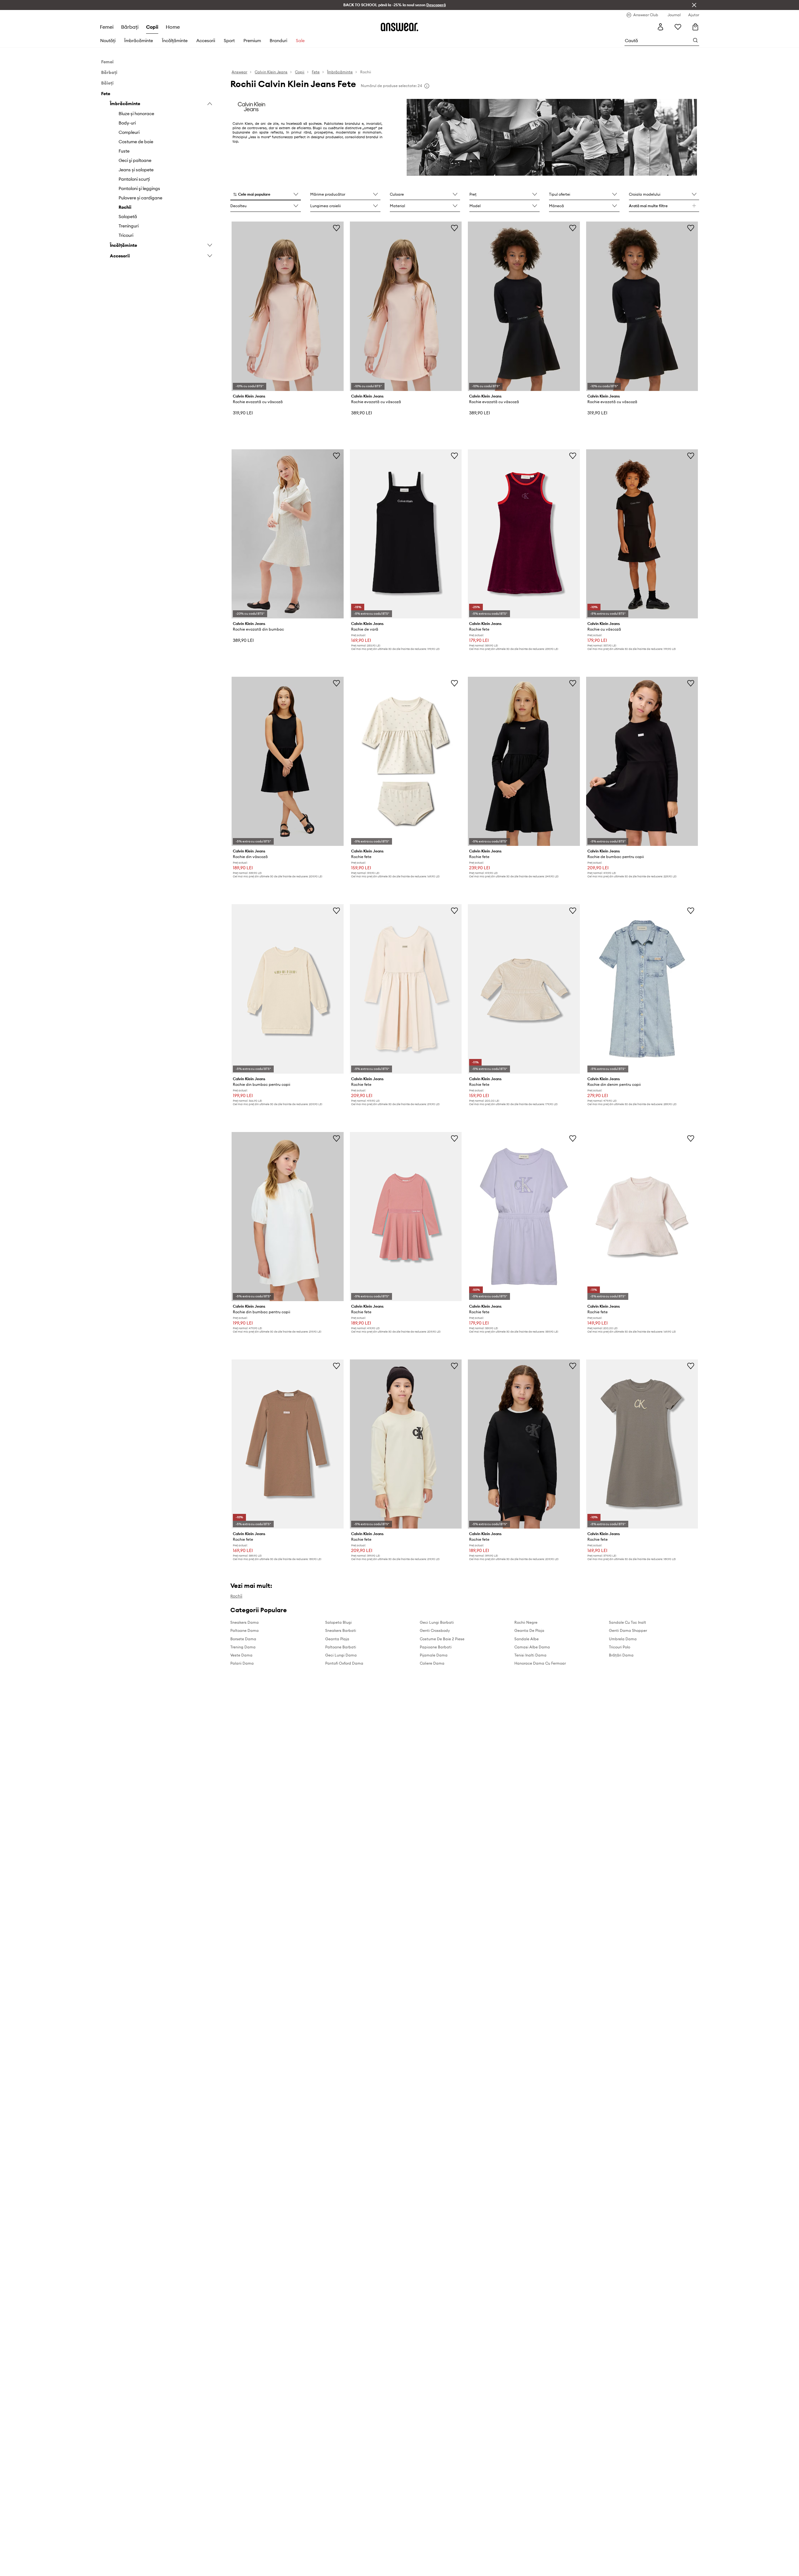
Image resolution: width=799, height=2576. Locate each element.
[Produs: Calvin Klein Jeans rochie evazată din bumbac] (287, 534)
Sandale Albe (527, 1639)
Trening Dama (243, 1647)
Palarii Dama (242, 1663)
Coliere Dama (432, 1663)
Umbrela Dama (623, 1639)
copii (152, 27)
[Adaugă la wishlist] (336, 228)
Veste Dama (241, 1655)
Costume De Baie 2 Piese (442, 1639)
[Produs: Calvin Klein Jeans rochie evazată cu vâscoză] (287, 306)
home (173, 27)
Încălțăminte (175, 41)
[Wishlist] (678, 27)
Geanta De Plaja (529, 1630)
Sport (229, 41)
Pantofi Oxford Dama (344, 1663)
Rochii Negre (526, 1622)
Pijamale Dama (434, 1655)
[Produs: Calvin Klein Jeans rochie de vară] (406, 534)
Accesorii (206, 41)
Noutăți (108, 41)
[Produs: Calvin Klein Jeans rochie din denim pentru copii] (642, 989)
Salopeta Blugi (338, 1622)
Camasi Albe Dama (532, 1647)
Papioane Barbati (436, 1647)
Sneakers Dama (245, 1622)
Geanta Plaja (337, 1639)
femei (107, 27)
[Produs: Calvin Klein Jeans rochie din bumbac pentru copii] (287, 989)
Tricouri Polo (620, 1647)
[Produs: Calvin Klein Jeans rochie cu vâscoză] (642, 534)
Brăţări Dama (621, 1655)
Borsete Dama (243, 1639)
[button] (265, 195)
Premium (252, 41)
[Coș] (695, 27)
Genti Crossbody (435, 1630)
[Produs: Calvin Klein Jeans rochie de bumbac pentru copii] (642, 761)
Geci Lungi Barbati (437, 1622)
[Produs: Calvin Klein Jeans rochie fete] (524, 534)
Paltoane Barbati (341, 1647)
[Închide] (694, 5)
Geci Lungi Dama (341, 1655)
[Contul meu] (660, 27)
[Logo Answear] (399, 27)
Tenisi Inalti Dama (530, 1655)
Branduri (278, 41)
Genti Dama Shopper (628, 1630)
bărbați (130, 27)
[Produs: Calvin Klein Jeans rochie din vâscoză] (287, 761)
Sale (300, 41)
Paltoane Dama (245, 1630)
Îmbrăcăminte (139, 41)
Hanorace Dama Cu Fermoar (540, 1663)
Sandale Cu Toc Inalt (627, 1622)
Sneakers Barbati (341, 1630)
